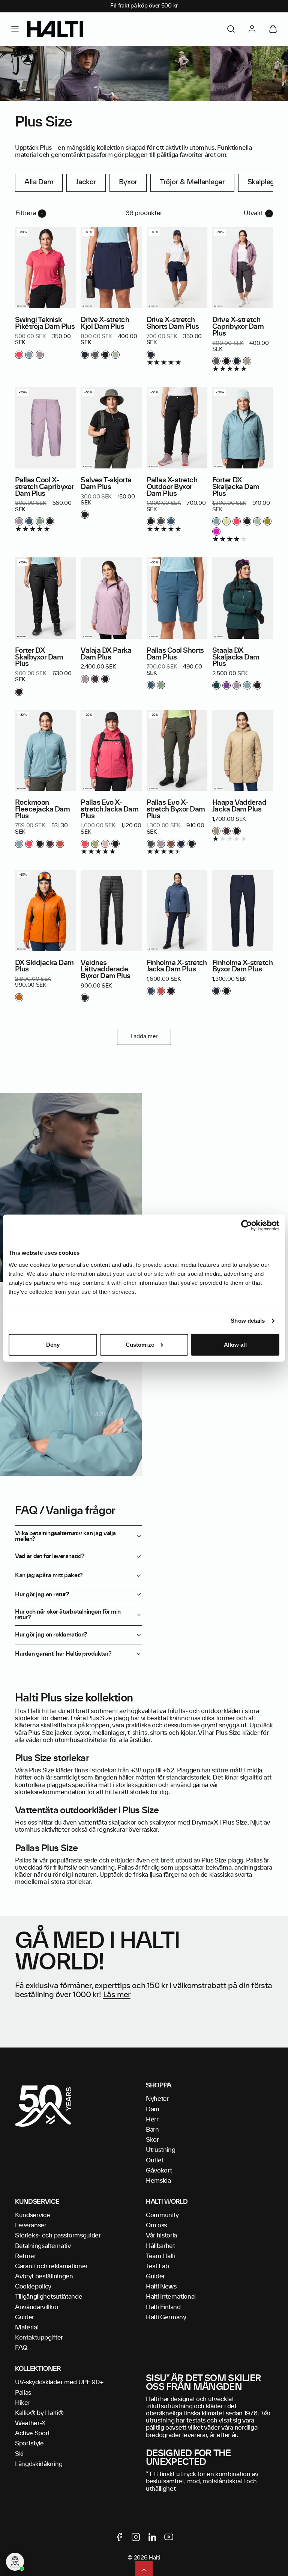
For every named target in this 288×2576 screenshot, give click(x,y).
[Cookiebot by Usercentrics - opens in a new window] (247, 1226)
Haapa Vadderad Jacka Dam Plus (239, 806)
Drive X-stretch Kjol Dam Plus (105, 324)
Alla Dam (39, 182)
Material (27, 2328)
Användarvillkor (37, 2307)
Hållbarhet (160, 2246)
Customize (140, 1345)
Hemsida (158, 2181)
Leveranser (31, 2225)
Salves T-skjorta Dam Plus (106, 484)
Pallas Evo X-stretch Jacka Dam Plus (109, 810)
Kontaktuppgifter (39, 2338)
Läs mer (117, 1995)
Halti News (161, 2287)
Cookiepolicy (33, 2287)
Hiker (22, 2403)
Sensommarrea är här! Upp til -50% (144, 6)
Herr (152, 2120)
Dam (153, 2109)
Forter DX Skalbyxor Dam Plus (39, 658)
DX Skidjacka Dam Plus (44, 967)
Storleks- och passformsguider (58, 2236)
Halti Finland (163, 2307)
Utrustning (161, 2150)
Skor (152, 2140)
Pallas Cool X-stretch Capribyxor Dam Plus (44, 487)
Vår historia (161, 2236)
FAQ (21, 2348)
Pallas (23, 2393)
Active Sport (32, 2433)
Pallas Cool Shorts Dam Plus (175, 654)
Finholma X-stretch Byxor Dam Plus (242, 967)
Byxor (128, 182)
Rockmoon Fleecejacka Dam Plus (42, 810)
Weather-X (30, 2423)
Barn (152, 2130)
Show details (248, 1321)
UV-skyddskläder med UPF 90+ (59, 2382)
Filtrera (26, 213)
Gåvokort (159, 2171)
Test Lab (157, 2266)
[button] (15, 29)
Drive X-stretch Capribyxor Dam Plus (238, 327)
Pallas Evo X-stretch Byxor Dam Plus (176, 810)
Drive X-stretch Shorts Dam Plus (173, 324)
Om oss (156, 2225)
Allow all (235, 1345)
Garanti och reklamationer (51, 2266)
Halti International (171, 2297)
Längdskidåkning (39, 2464)
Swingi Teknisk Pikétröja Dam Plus (45, 324)
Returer (26, 2256)
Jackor (86, 182)
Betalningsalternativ (43, 2246)
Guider (25, 2317)
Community (162, 2215)
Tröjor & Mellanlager (192, 182)
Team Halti (161, 2256)
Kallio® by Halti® (39, 2413)
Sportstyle (29, 2444)
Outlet (155, 2160)
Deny (53, 1345)
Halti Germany (166, 2317)
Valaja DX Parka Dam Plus (106, 654)
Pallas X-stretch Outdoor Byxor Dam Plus (172, 487)
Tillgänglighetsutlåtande (49, 2297)
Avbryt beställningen (44, 2276)
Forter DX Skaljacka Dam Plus (236, 487)
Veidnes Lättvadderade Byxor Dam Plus (106, 970)
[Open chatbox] (15, 2562)
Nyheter (157, 2099)
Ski (19, 2454)
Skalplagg (263, 182)
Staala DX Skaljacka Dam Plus (236, 658)
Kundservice (32, 2215)
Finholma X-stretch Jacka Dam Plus (177, 967)
